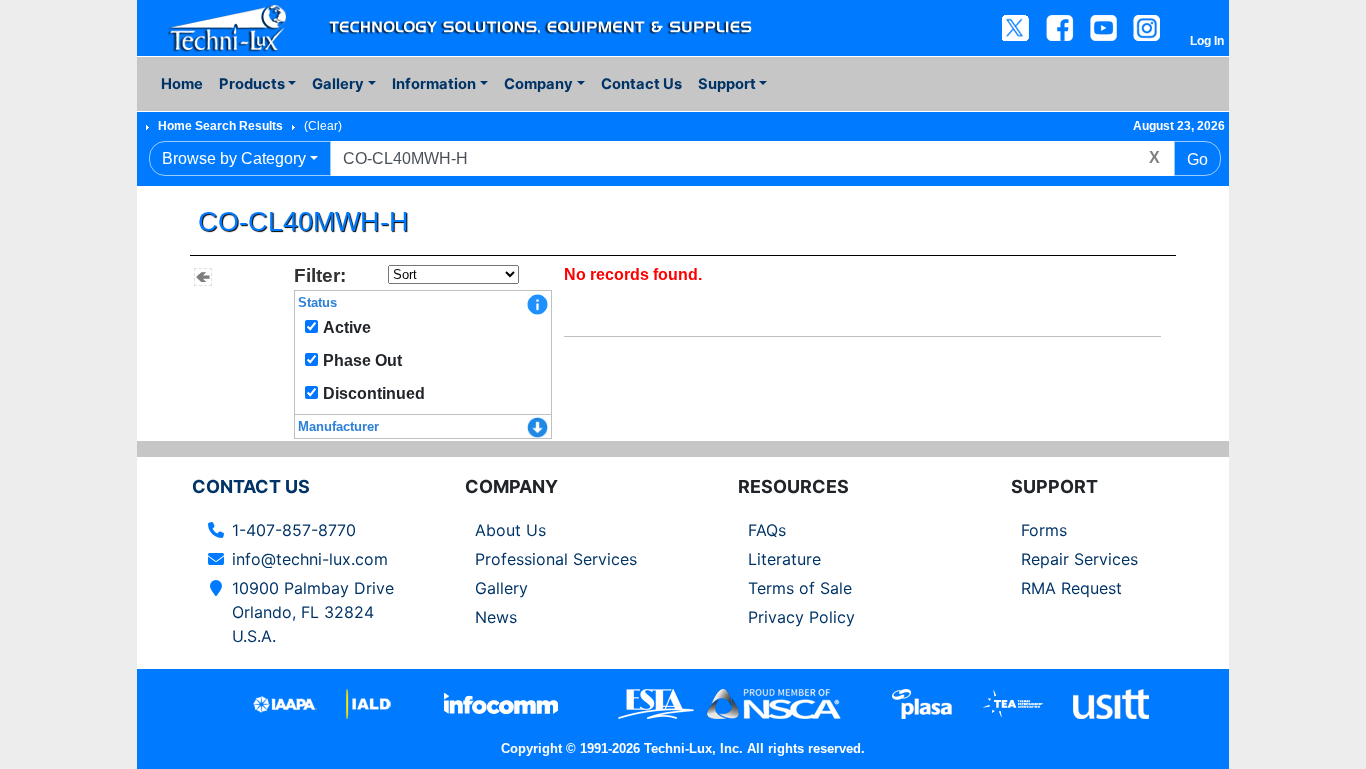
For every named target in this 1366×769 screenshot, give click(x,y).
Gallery (501, 588)
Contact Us (641, 84)
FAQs (767, 530)
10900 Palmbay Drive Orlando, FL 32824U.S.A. (313, 612)
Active (347, 327)
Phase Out (362, 360)
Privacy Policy (801, 617)
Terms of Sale (800, 588)
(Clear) (323, 126)
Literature (784, 559)
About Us (510, 530)
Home (182, 84)
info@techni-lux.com (310, 559)
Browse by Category (234, 158)
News (496, 617)
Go (1197, 159)
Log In (1207, 41)
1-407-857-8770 (294, 530)
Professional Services (556, 559)
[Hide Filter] (203, 277)
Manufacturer (338, 426)
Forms (1044, 530)
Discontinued (374, 393)
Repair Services (1079, 559)
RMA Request (1071, 588)
